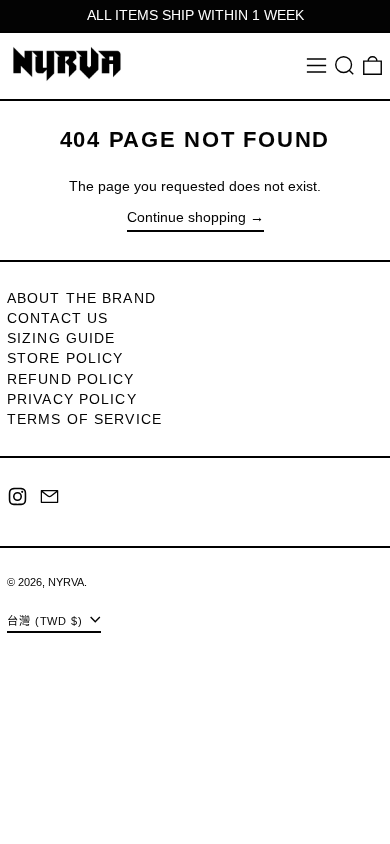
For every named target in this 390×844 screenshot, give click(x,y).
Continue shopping (186, 217)
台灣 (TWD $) (47, 620)
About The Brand (81, 298)
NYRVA (66, 582)
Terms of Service (84, 419)
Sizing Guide (61, 338)
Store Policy (65, 358)
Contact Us (57, 318)
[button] (344, 65)
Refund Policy (71, 379)
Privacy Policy (72, 399)
